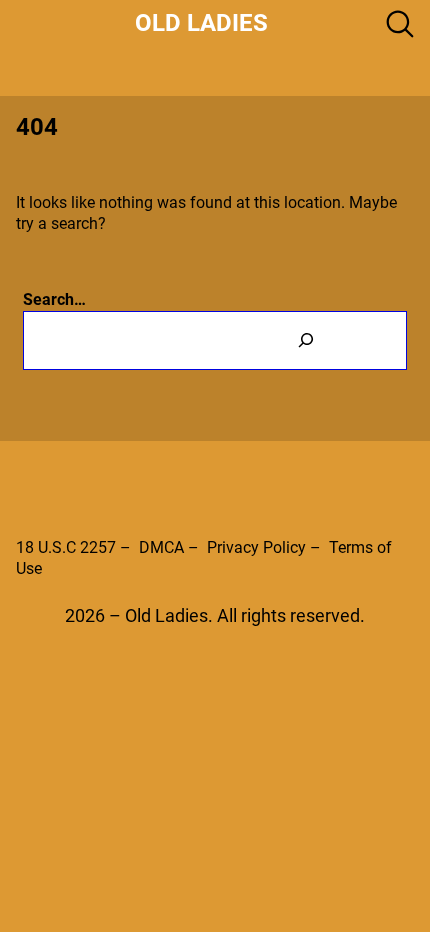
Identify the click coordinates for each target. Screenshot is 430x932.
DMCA (161, 547)
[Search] (305, 340)
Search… (54, 299)
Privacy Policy (256, 547)
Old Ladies (201, 23)
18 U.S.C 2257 (66, 547)
